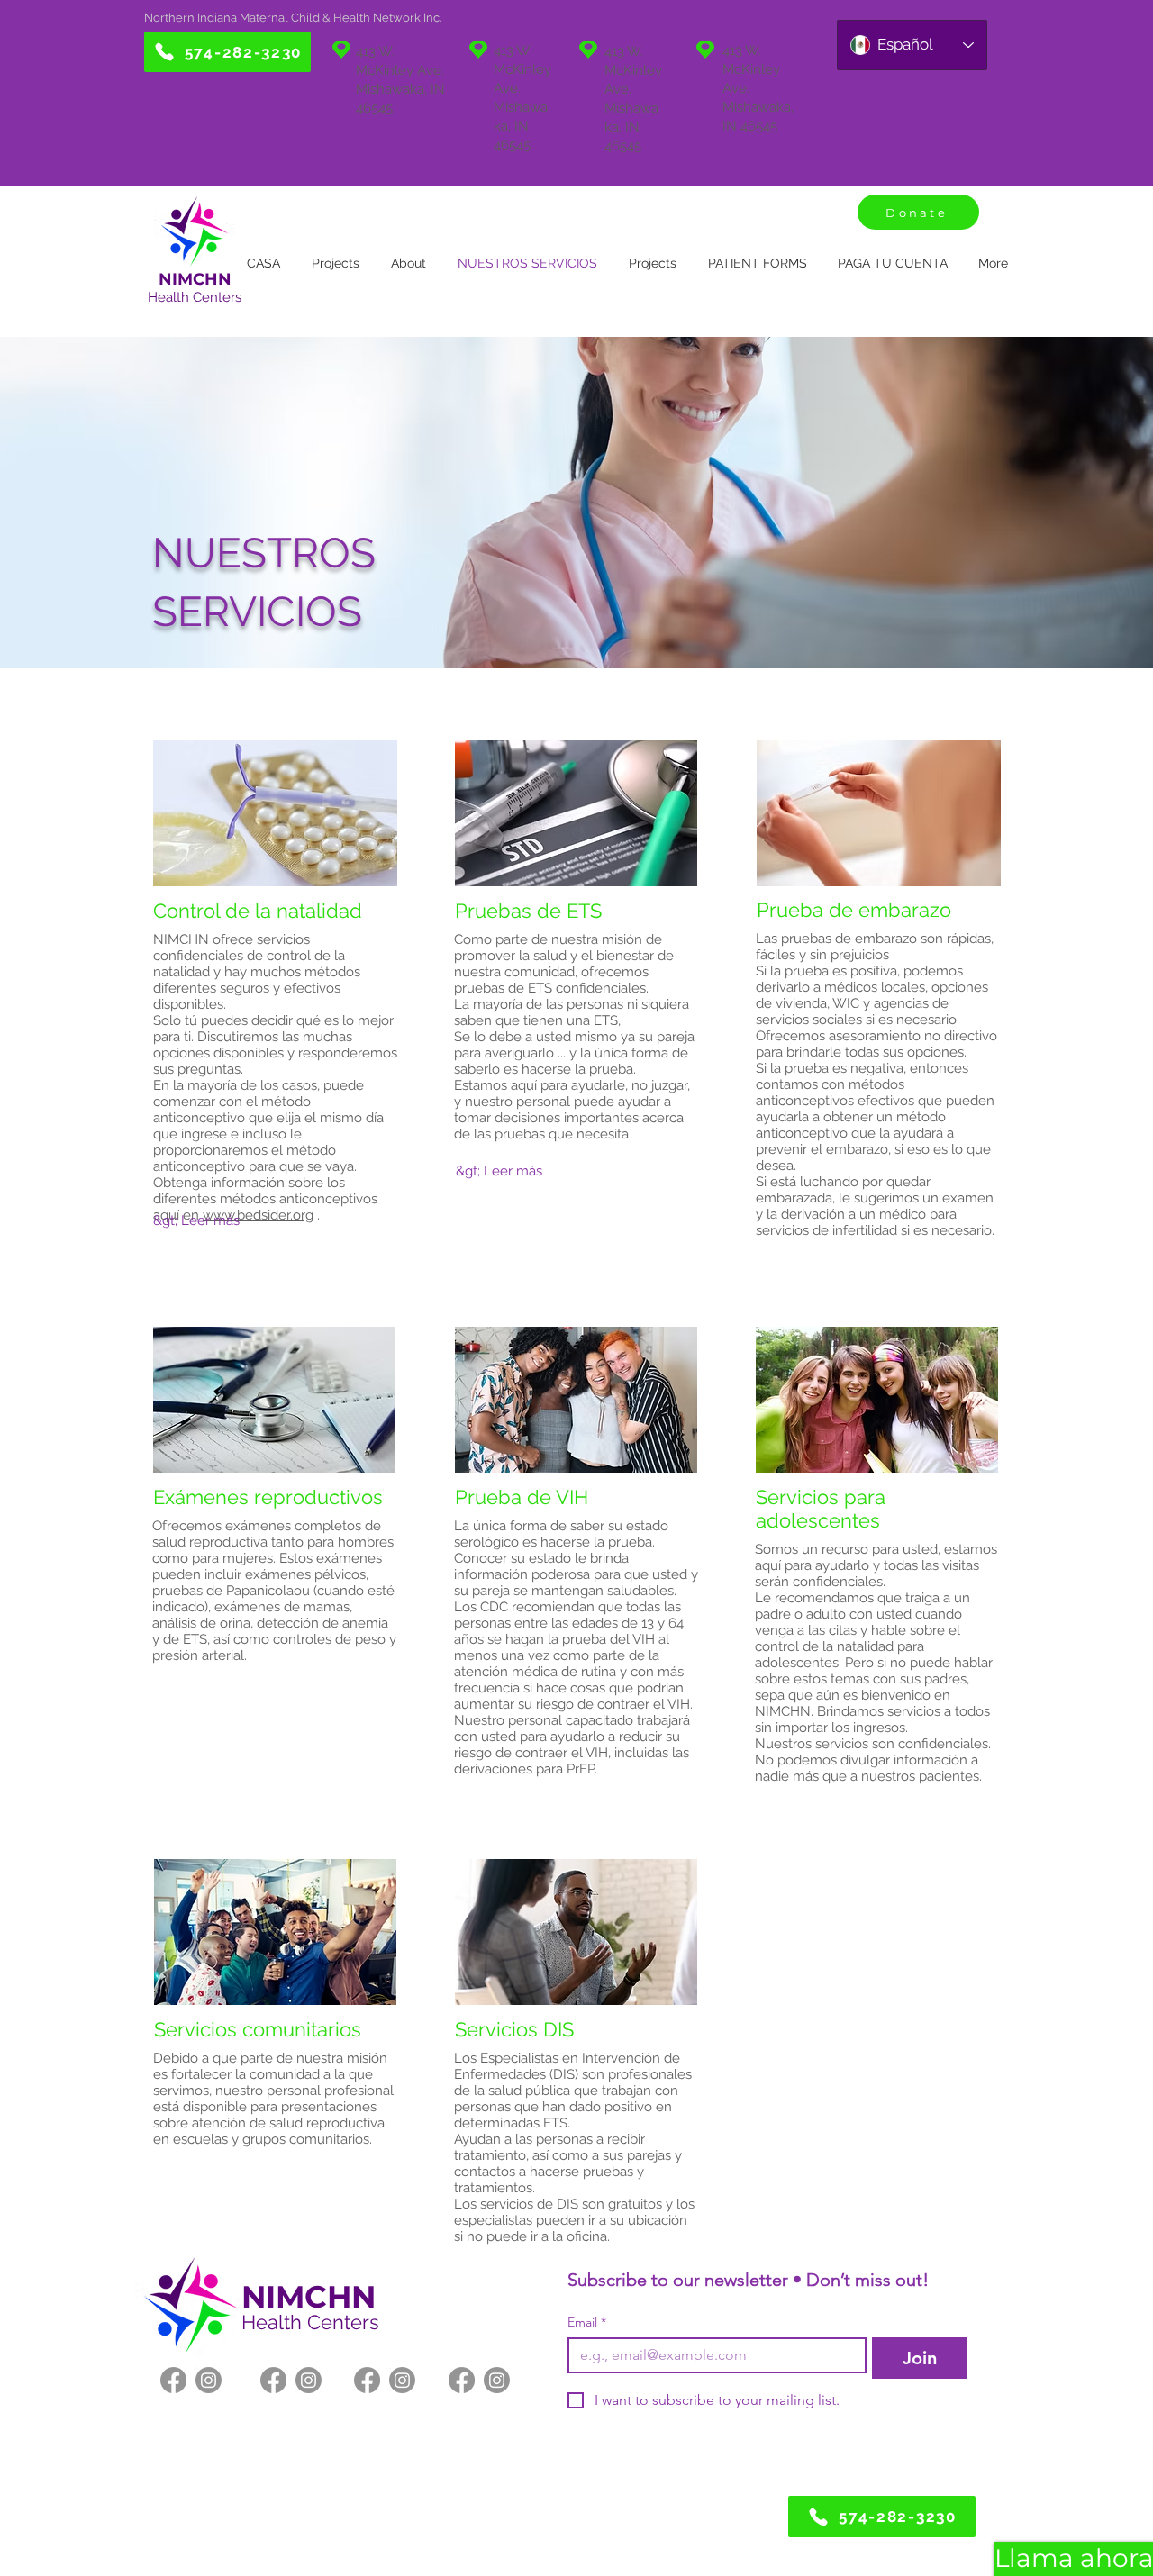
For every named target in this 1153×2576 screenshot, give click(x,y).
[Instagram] (209, 2380)
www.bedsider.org (258, 1215)
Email (587, 2322)
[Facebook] (173, 2380)
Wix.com (654, 2531)
